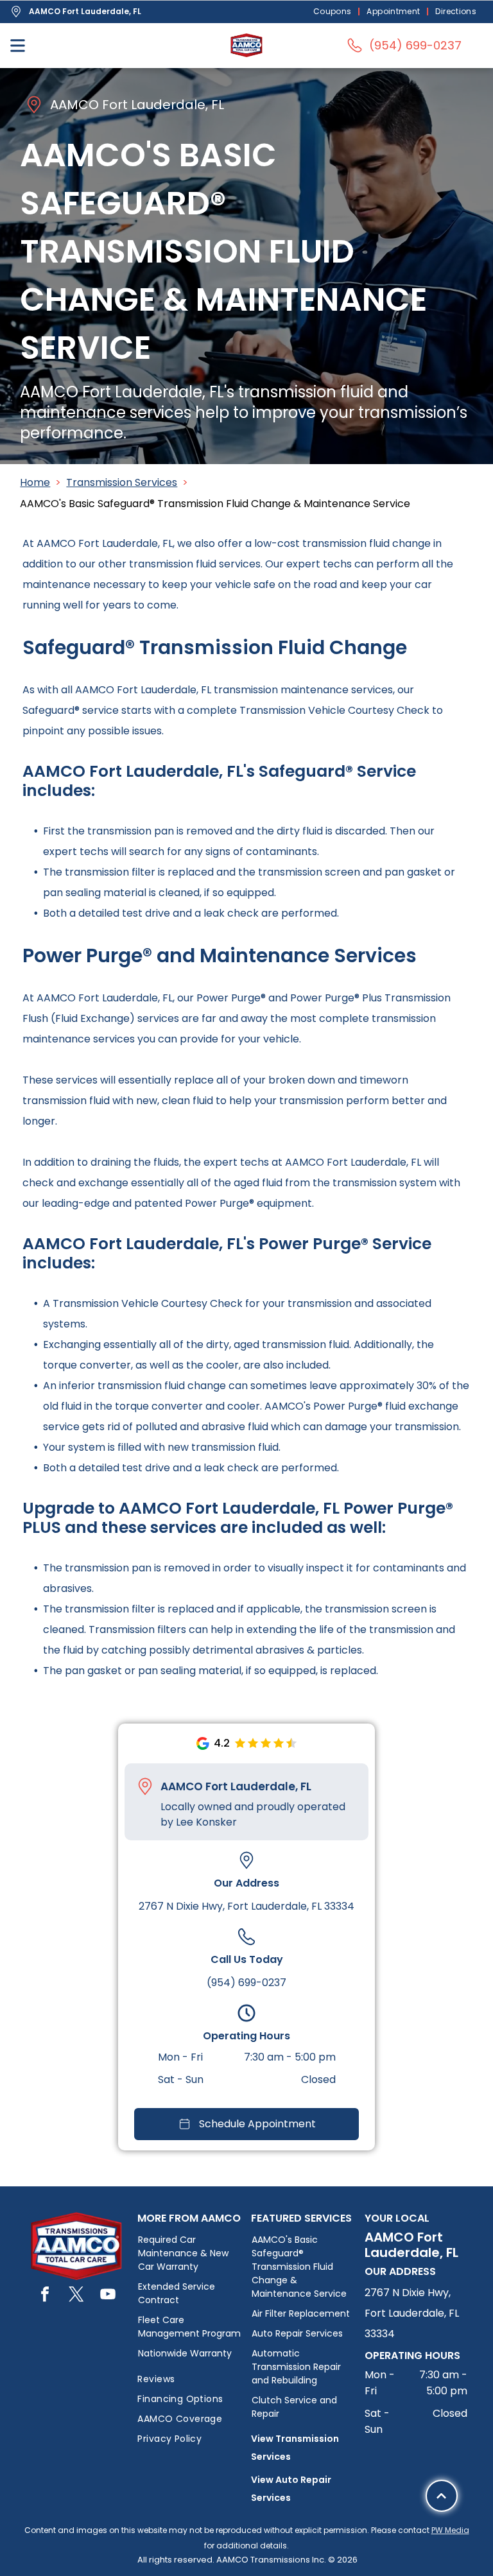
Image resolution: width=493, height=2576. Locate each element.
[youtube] (108, 2296)
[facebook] (45, 2296)
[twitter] (76, 2296)
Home (35, 482)
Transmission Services (122, 482)
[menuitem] (334, 12)
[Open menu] (18, 46)
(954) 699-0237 (246, 1983)
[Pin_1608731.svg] (145, 1786)
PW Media (450, 2530)
